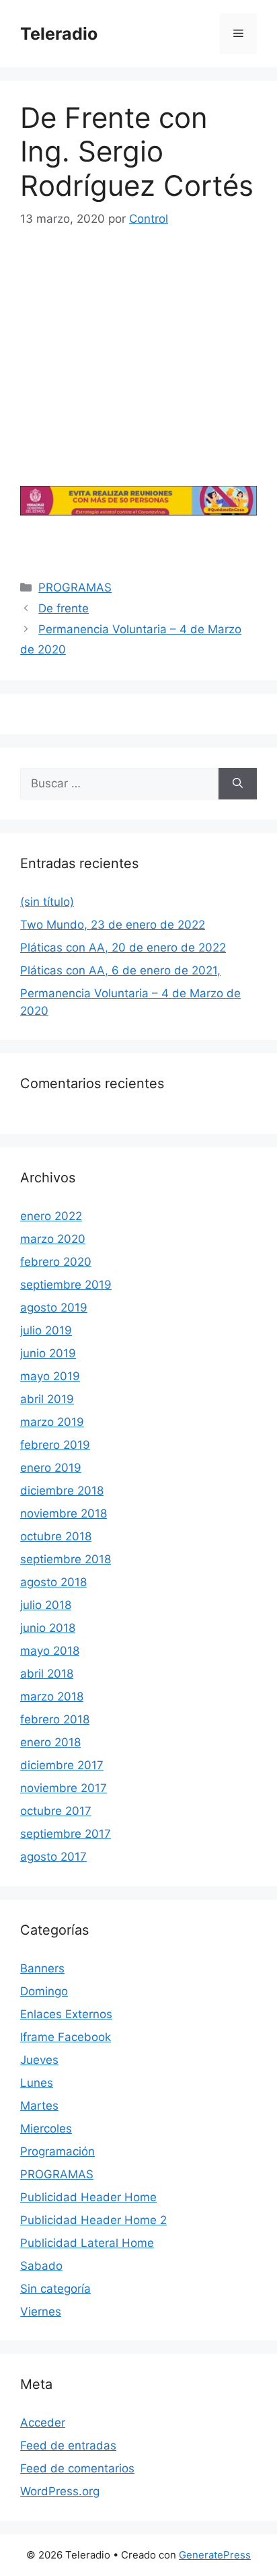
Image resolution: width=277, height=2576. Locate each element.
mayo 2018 (50, 1651)
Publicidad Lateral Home (87, 2243)
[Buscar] (238, 784)
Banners (42, 1968)
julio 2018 (46, 1605)
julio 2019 (46, 1330)
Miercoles (46, 2128)
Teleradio (59, 34)
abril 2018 (47, 1674)
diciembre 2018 (62, 1491)
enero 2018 (50, 1742)
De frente (64, 608)
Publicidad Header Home (88, 2197)
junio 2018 (48, 1628)
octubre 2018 (56, 1536)
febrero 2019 (55, 1445)
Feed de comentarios (77, 2468)
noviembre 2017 (64, 1788)
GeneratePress (215, 2555)
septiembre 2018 (66, 1559)
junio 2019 (48, 1353)
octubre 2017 (56, 1811)
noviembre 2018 (64, 1513)
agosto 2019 (54, 1308)
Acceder (43, 2423)
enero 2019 (51, 1468)
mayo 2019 (50, 1376)
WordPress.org (60, 2491)
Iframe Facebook (66, 2037)
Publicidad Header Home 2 (93, 2220)
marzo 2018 (52, 1696)
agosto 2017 (53, 1857)
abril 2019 (47, 1399)
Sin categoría (55, 2289)
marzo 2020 (53, 1239)
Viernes (41, 2312)
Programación (57, 2151)
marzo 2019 (52, 1422)
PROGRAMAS (75, 587)
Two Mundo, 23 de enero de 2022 (113, 925)
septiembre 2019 (66, 1285)
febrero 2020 (56, 1262)
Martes (39, 2106)
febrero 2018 (55, 1719)
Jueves (39, 2060)
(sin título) (47, 902)
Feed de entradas (68, 2445)
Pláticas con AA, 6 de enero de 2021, (120, 970)
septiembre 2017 (66, 1834)
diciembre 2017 (62, 1765)
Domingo (44, 1991)
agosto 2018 (53, 1582)
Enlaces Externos (66, 2014)
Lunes (37, 2083)
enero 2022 (51, 1216)
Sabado (41, 2266)
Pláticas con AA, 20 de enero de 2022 (123, 947)
